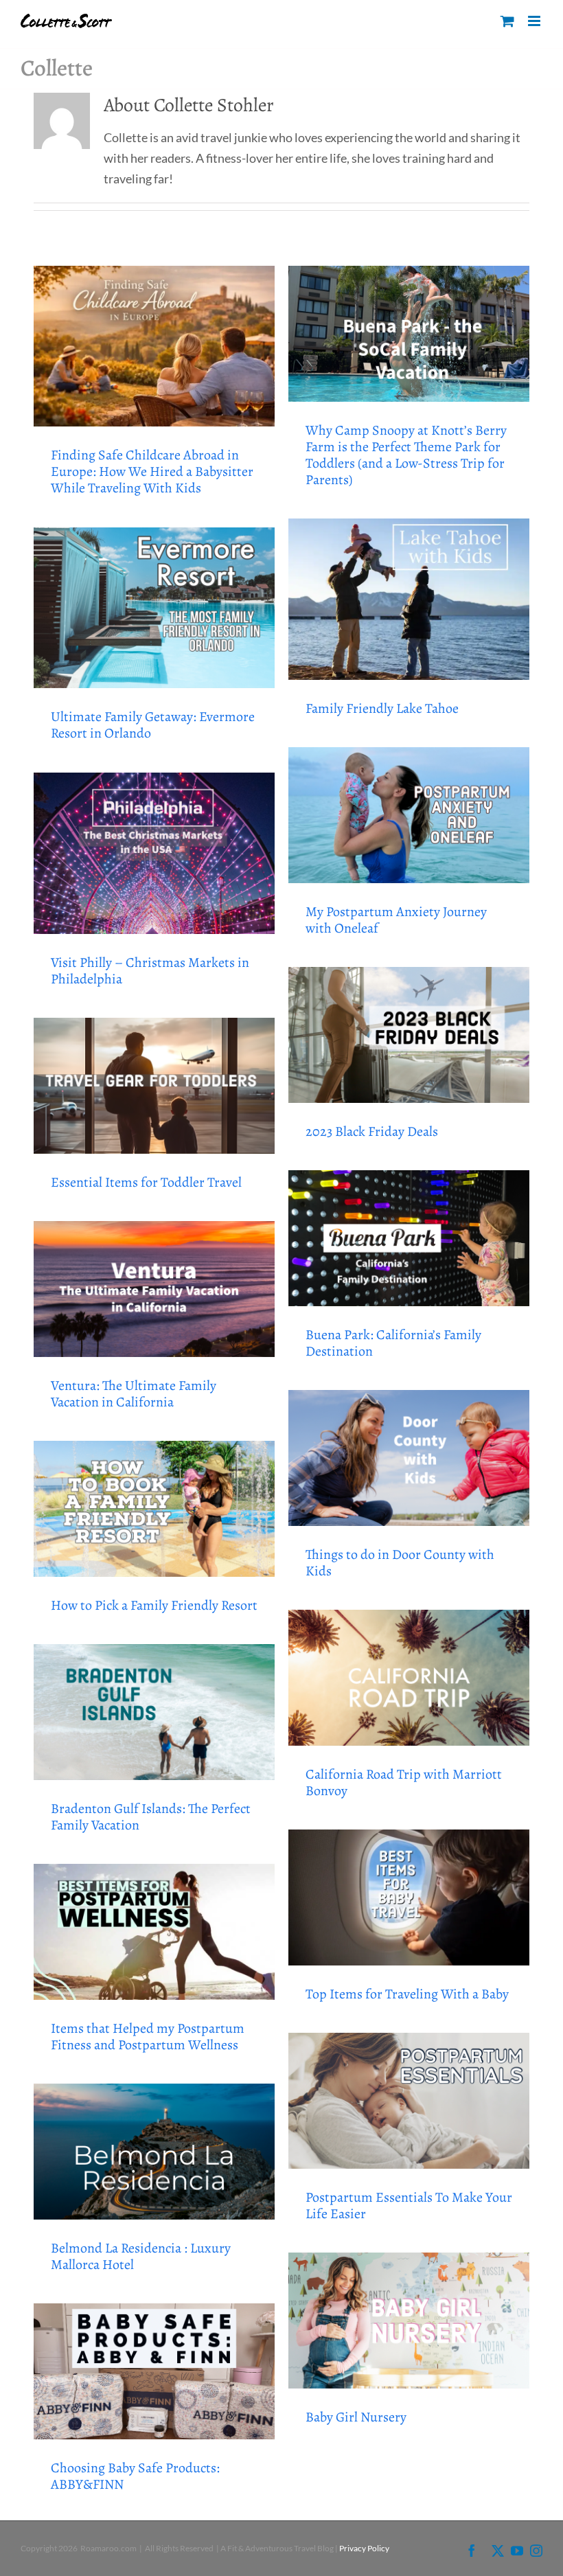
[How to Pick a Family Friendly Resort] (154, 1508)
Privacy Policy (364, 2548)
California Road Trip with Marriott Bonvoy (404, 1782)
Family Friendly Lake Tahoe (382, 708)
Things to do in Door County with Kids (400, 1563)
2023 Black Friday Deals (372, 1131)
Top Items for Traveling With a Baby (407, 1994)
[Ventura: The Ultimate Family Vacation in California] (154, 1289)
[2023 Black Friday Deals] (409, 1035)
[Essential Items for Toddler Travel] (154, 1085)
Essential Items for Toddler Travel (146, 1182)
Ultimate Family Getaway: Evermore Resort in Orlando (153, 725)
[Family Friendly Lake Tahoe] (409, 599)
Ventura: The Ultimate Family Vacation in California (134, 1394)
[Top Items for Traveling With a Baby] (409, 1897)
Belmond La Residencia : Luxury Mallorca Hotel (141, 2256)
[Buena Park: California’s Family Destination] (409, 1238)
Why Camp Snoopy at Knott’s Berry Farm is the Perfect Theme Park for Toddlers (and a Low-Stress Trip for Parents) (406, 455)
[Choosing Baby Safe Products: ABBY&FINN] (154, 2371)
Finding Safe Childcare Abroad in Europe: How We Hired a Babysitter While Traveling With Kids (152, 471)
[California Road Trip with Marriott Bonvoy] (409, 1677)
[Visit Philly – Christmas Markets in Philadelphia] (154, 853)
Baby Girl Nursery (356, 2417)
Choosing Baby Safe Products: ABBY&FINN (135, 2476)
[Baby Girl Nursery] (409, 2320)
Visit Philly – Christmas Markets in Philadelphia (150, 971)
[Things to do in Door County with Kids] (409, 1458)
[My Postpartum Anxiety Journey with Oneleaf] (409, 815)
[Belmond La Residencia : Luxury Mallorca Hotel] (154, 2151)
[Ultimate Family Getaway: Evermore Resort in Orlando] (154, 608)
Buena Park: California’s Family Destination (393, 1343)
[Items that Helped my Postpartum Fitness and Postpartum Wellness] (154, 1931)
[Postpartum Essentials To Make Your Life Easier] (409, 2100)
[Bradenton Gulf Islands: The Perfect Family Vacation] (154, 1712)
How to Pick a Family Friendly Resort (154, 1605)
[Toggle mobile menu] (535, 21)
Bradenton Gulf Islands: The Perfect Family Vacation (151, 1817)
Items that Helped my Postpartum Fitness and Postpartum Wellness (148, 2037)
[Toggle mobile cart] (507, 21)
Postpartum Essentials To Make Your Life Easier (409, 2205)
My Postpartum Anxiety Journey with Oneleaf (396, 920)
